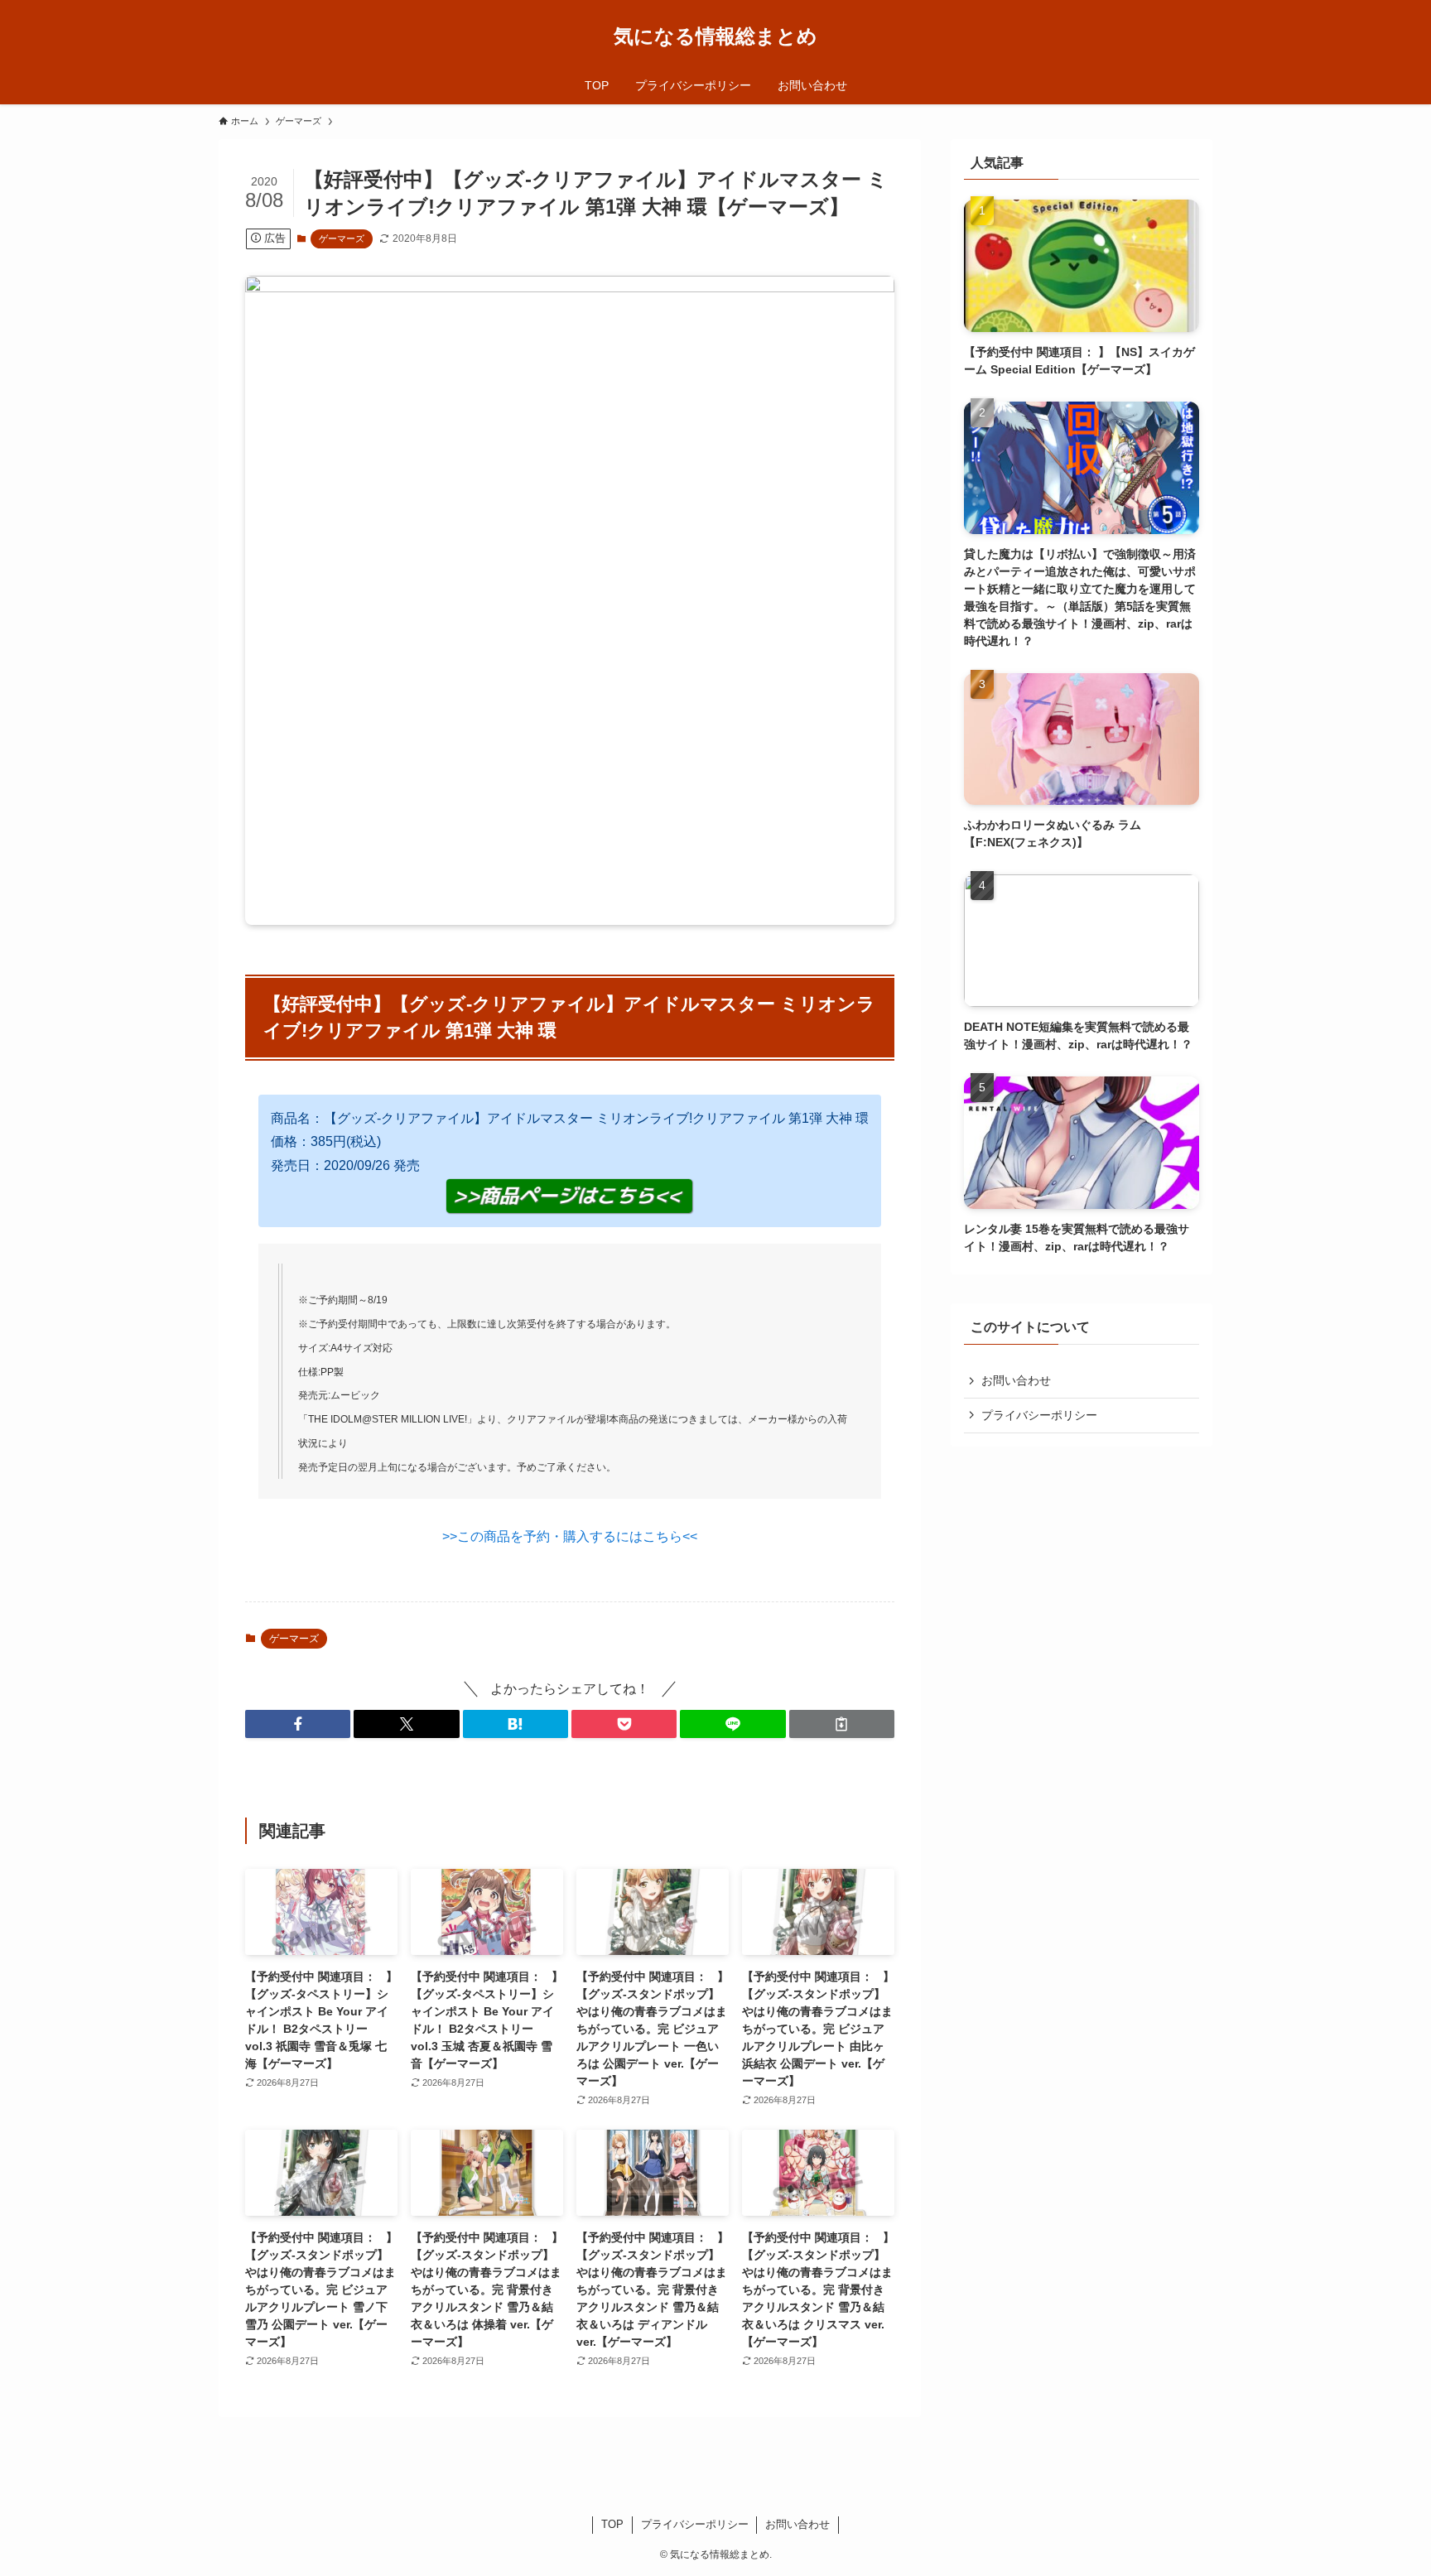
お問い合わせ (1016, 1380)
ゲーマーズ (342, 238)
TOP (612, 2524)
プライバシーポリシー (1039, 1415)
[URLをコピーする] (842, 1724)
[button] (298, 1724)
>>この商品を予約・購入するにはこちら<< (570, 1536)
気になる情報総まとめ (715, 36)
